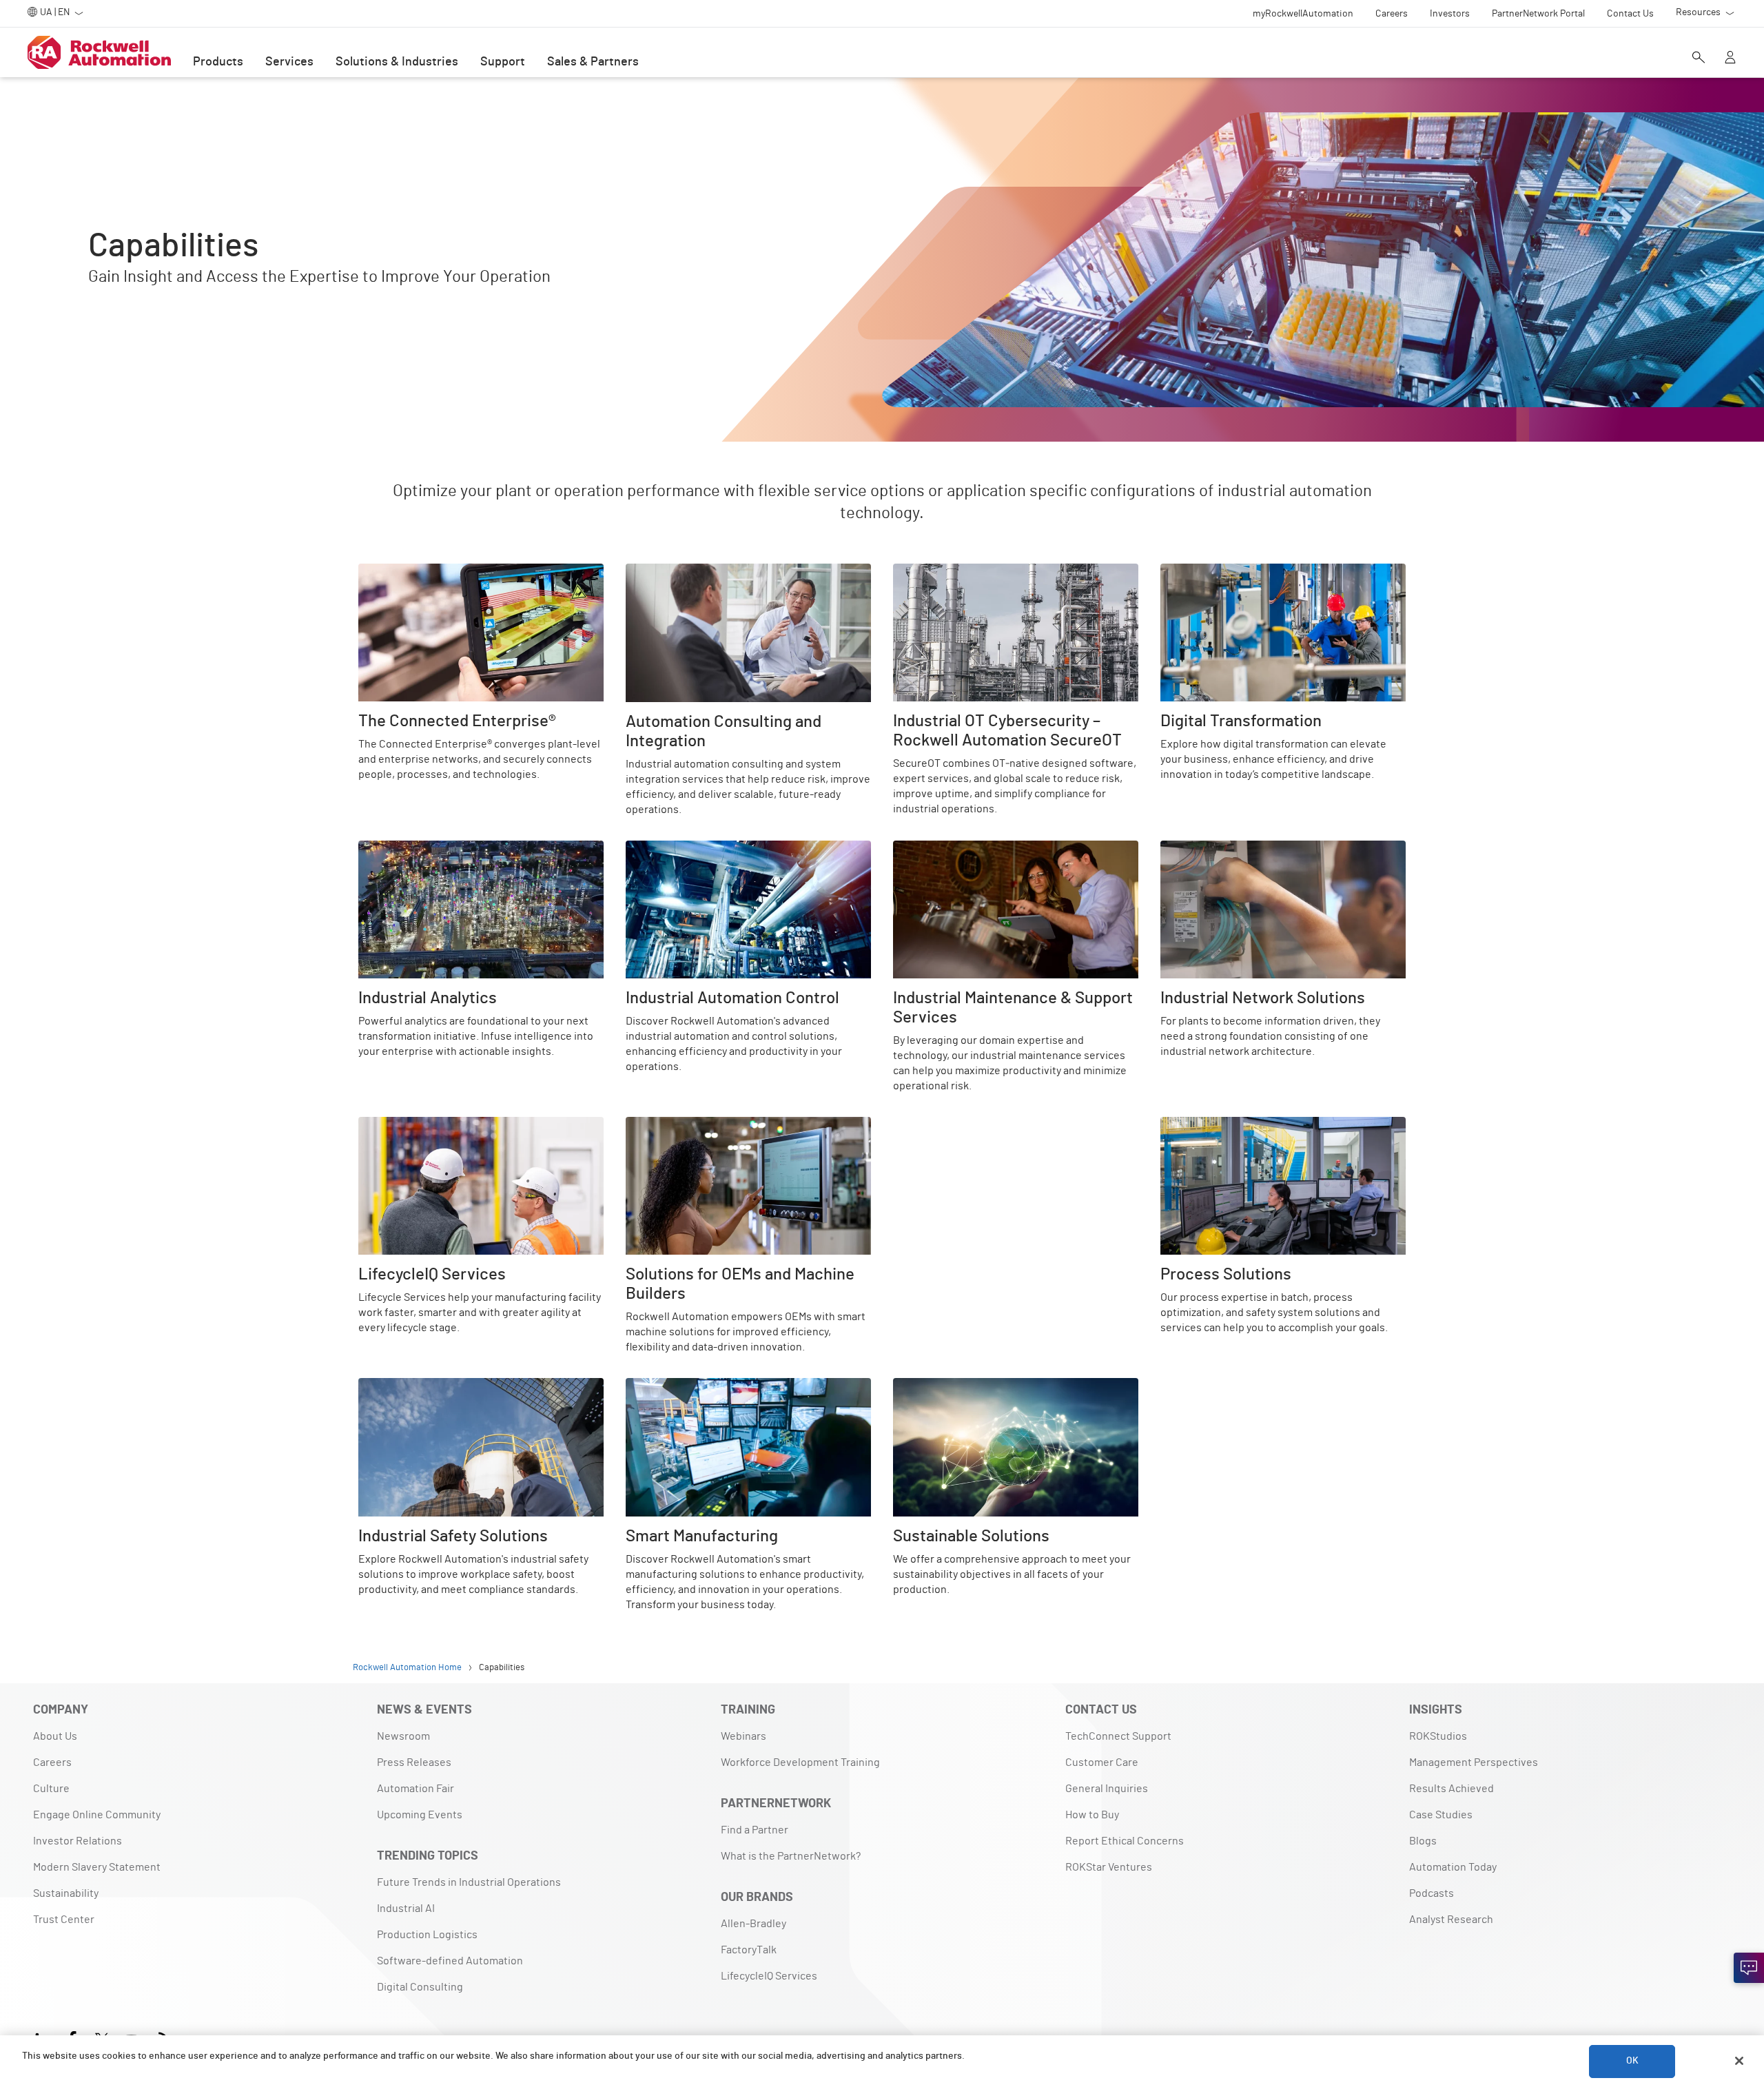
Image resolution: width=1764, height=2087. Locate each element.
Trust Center (64, 1920)
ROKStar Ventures (1109, 1867)
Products (218, 62)
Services (289, 62)
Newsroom (403, 1736)
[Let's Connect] (1749, 1968)
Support (503, 62)
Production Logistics (427, 1935)
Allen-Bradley (753, 1924)
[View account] (1730, 59)
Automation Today (1453, 1867)
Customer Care (1102, 1762)
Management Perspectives (1474, 1762)
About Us (55, 1736)
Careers (52, 1762)
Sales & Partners (593, 62)
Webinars (743, 1736)
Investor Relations (78, 1841)
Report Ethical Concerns (1125, 1841)
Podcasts (1432, 1893)
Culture (51, 1789)
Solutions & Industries (397, 62)
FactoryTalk (749, 1950)
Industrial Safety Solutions (422, 1386)
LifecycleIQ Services (407, 1125)
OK (1632, 2061)
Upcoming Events (420, 1815)
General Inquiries (1107, 1789)
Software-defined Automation (450, 1961)
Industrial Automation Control (698, 849)
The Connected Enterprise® (425, 572)
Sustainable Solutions (946, 1386)
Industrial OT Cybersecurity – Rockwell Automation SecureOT (1015, 580)
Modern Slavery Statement (97, 1867)
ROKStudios (1438, 1736)
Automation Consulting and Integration (720, 572)
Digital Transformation (1214, 572)
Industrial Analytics (404, 849)
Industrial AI (406, 1909)
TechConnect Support (1118, 1736)
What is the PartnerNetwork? (791, 1856)
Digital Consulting (420, 1987)
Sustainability (66, 1893)
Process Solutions (1204, 1125)
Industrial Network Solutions (1230, 849)
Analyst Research (1451, 1920)
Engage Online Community (97, 1815)
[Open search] (1699, 59)
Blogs (1423, 1841)
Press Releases (414, 1762)
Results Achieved (1452, 1789)
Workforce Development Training (800, 1762)
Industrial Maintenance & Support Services (996, 849)
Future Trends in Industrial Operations (469, 1882)
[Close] (1739, 2061)
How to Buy (1092, 1815)
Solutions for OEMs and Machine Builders (724, 1125)
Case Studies (1441, 1815)
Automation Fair (416, 1789)
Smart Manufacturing (676, 1386)
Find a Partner (755, 1830)
